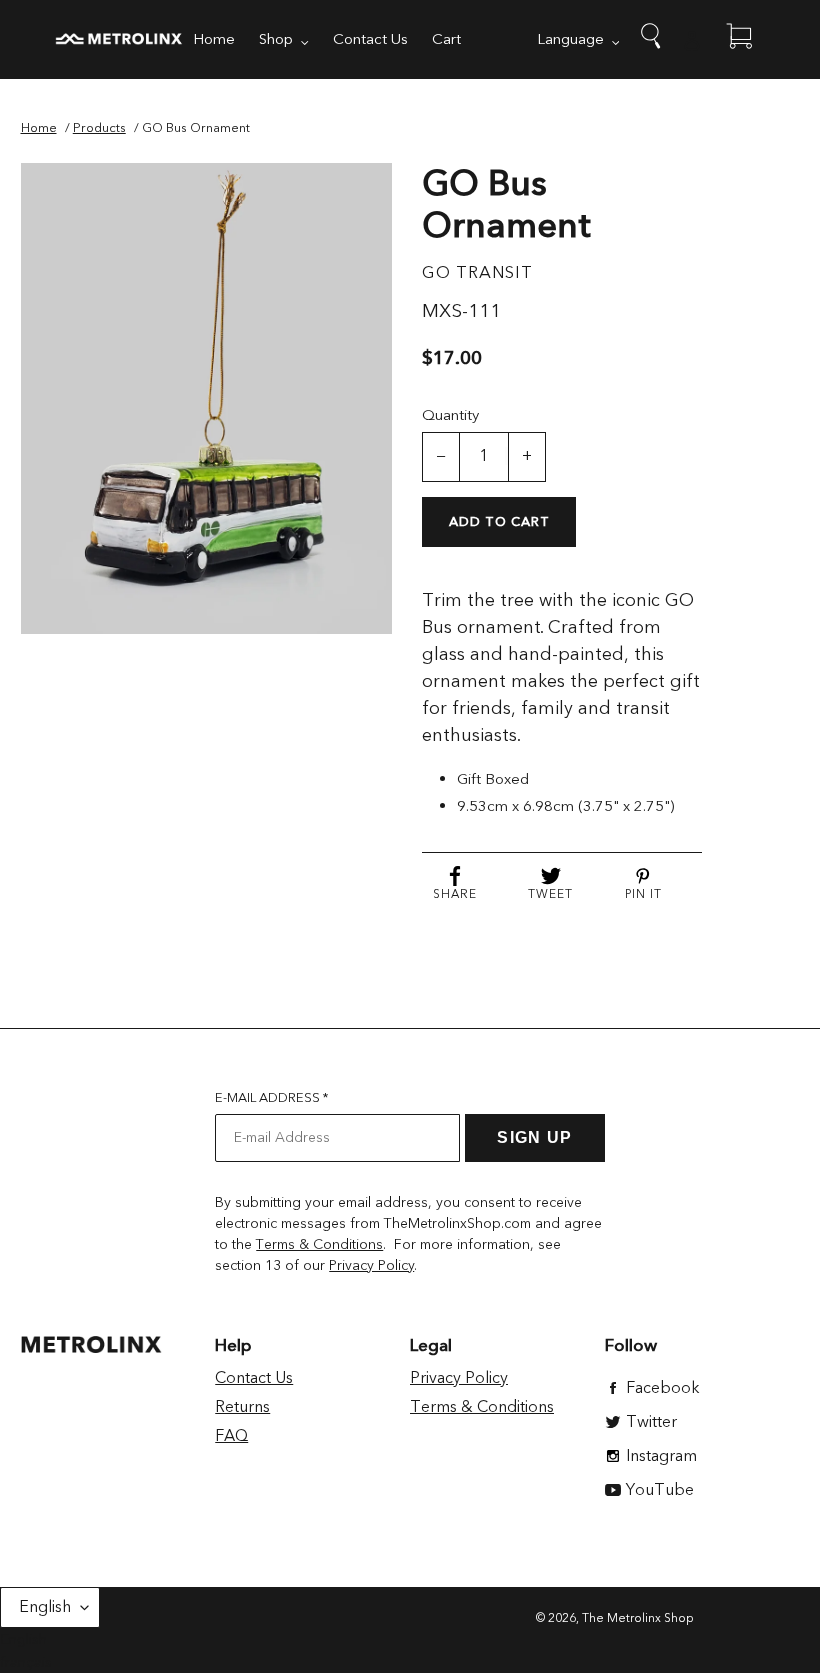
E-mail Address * (271, 1098)
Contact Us (254, 1378)
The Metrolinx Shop (638, 1618)
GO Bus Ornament (196, 128)
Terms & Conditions (319, 1244)
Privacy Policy (371, 1265)
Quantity (450, 415)
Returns (242, 1407)
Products (99, 128)
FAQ (231, 1436)
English (45, 1607)
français (26, 1662)
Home (39, 128)
